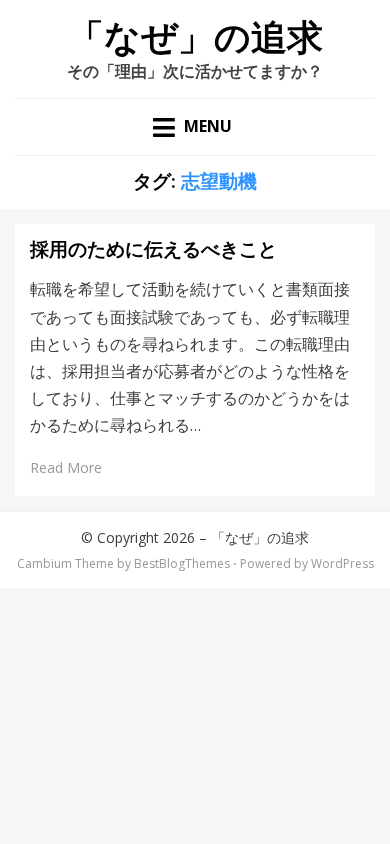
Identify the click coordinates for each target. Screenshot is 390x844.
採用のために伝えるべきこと (153, 249)
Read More (66, 467)
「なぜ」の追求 (195, 38)
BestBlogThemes (182, 563)
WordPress (342, 563)
